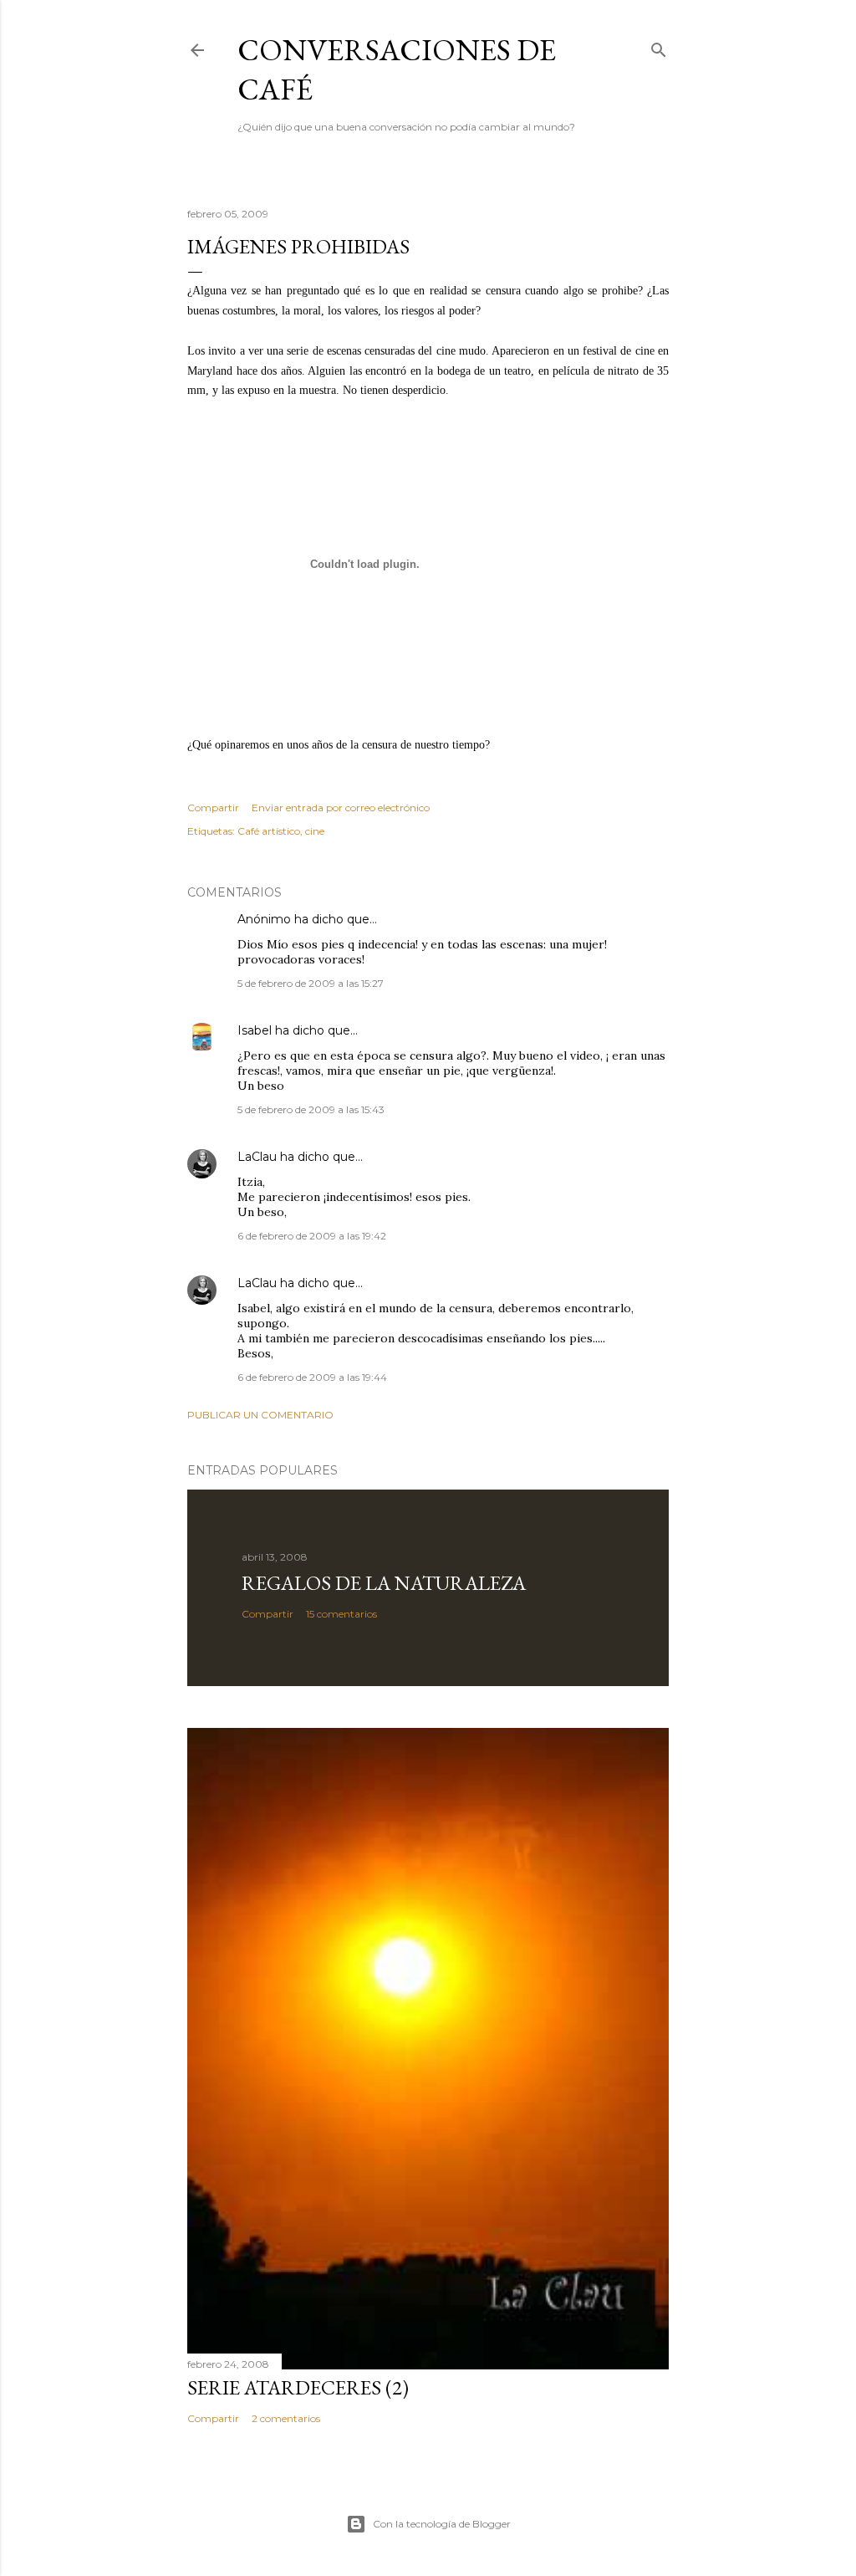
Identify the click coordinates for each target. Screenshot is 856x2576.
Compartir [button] (213, 808)
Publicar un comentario (260, 1415)
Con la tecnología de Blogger (442, 2524)
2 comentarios (286, 2418)
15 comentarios (341, 1614)
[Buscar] (659, 46)
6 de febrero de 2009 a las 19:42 (312, 1236)
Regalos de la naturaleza (384, 1583)
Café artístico (269, 831)
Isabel (255, 1030)
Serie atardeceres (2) (298, 2387)
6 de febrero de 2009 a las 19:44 (312, 1377)
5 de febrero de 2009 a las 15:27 (311, 983)
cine (315, 831)
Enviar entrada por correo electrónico (341, 808)
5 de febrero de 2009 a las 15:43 (311, 1109)
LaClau (257, 1157)
